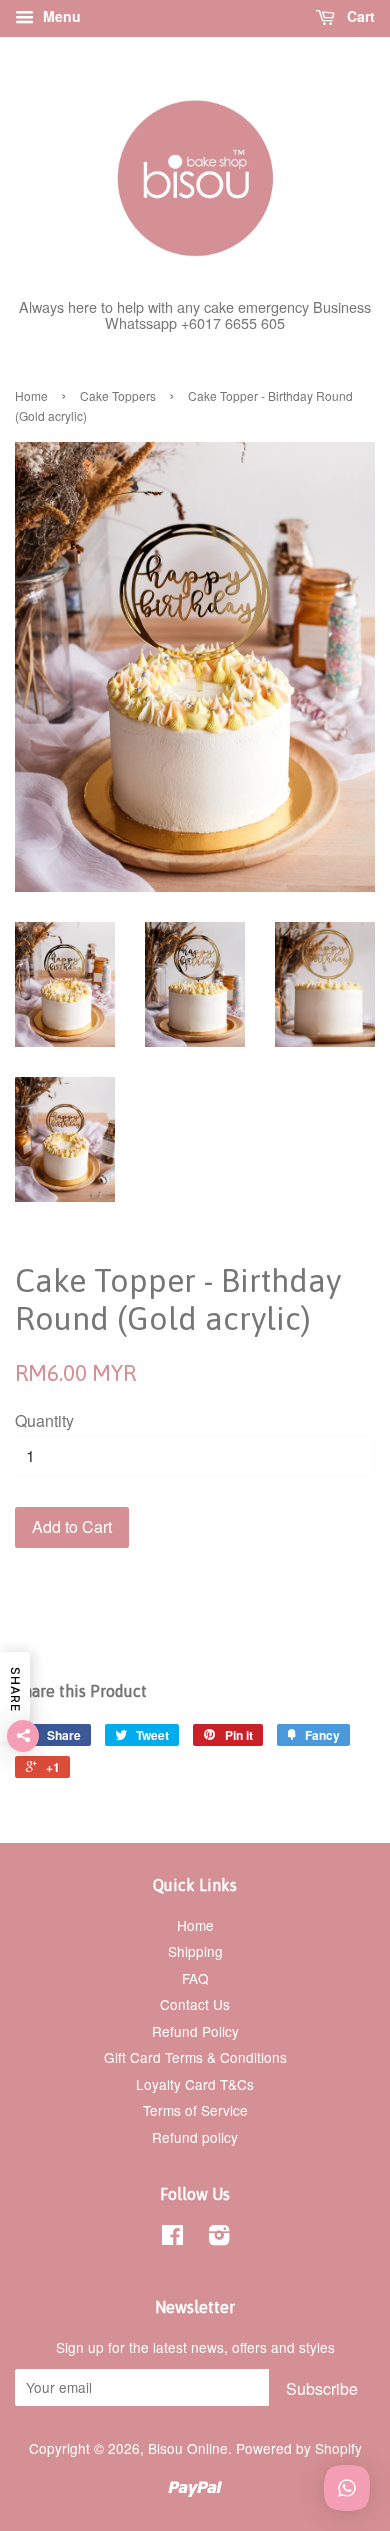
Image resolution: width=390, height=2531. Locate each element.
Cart (359, 16)
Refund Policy (195, 2031)
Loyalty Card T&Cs (195, 2084)
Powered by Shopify (299, 2448)
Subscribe (322, 2388)
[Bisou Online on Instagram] (219, 2238)
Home (31, 395)
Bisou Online (188, 2448)
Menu (60, 16)
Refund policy (195, 2137)
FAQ (195, 1978)
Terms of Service (195, 2110)
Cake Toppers (118, 395)
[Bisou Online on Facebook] (172, 2238)
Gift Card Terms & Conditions (195, 2057)
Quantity (44, 1420)
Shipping (195, 1951)
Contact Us (195, 2004)
